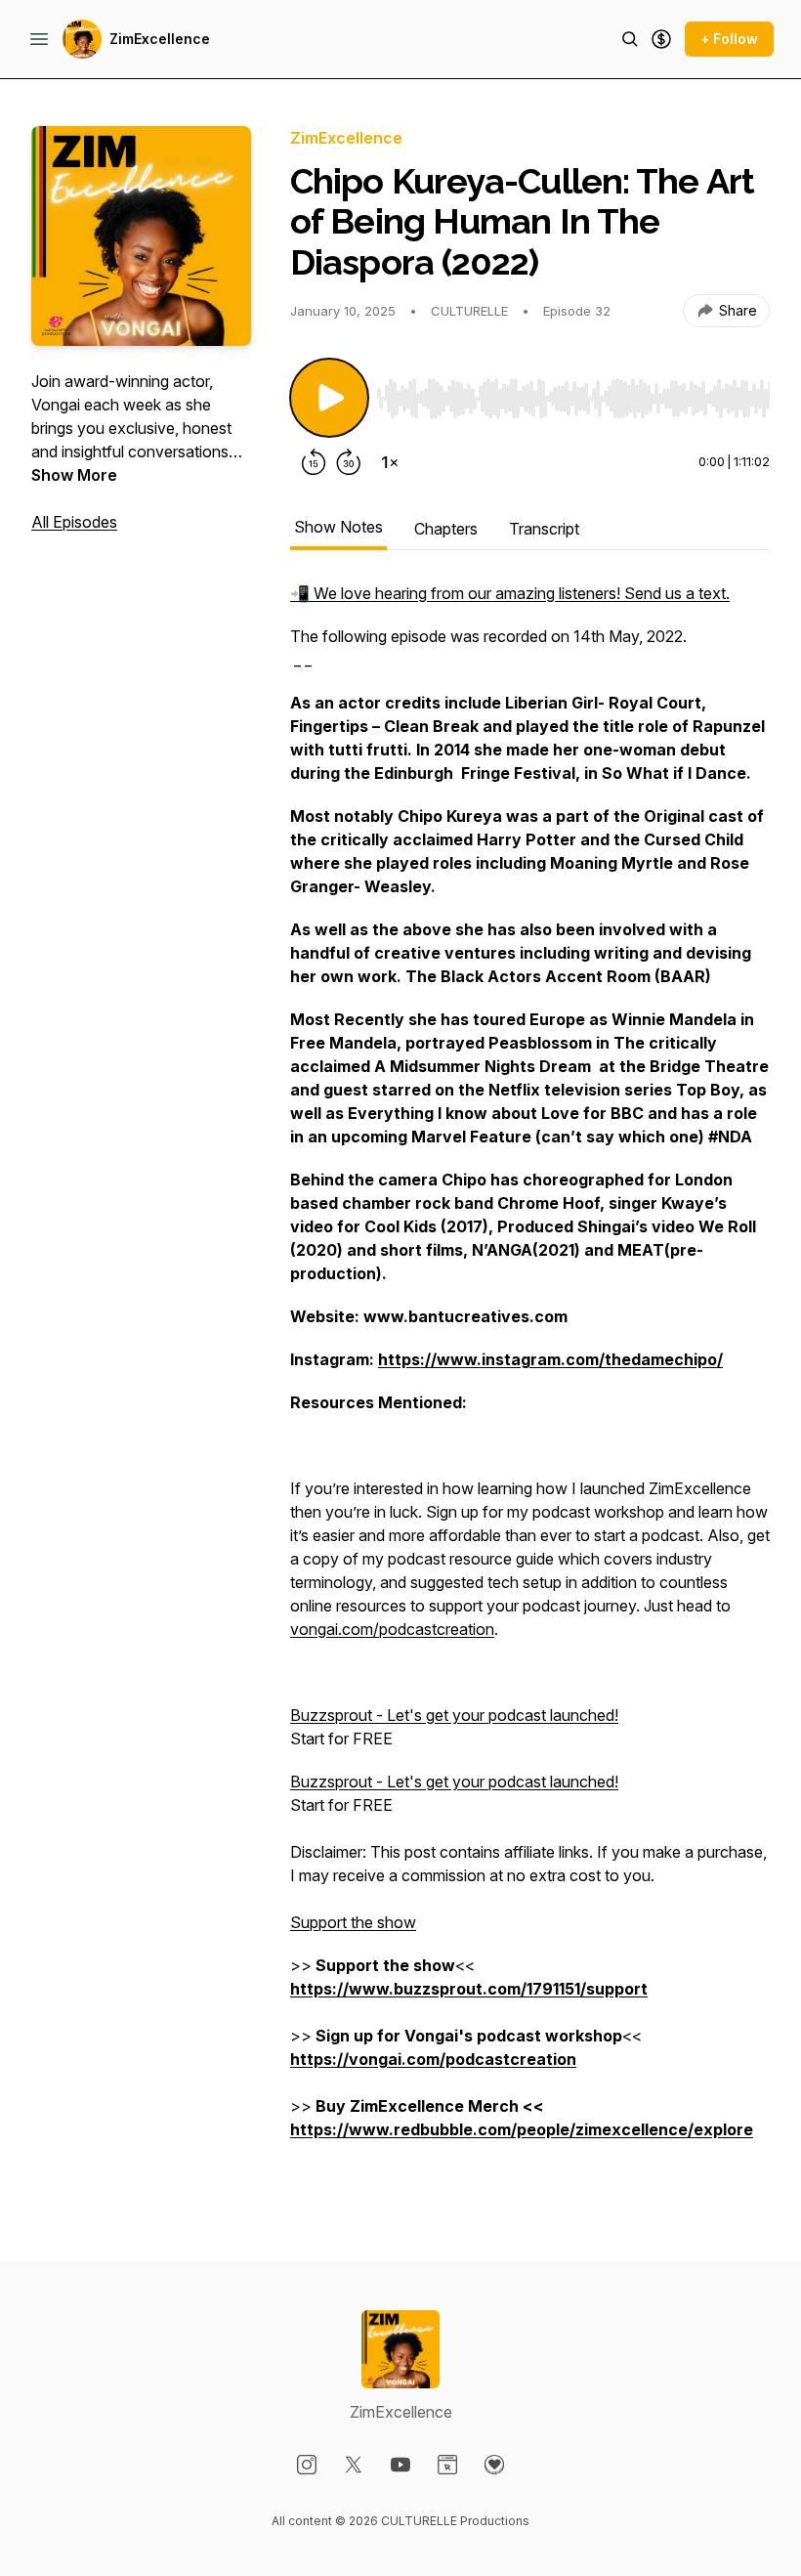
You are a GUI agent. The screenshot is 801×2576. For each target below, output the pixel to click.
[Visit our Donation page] (494, 2465)
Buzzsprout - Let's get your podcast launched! (454, 1715)
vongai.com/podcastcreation (392, 1629)
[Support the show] (661, 39)
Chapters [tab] (446, 529)
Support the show (353, 1922)
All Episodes (74, 522)
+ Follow (729, 39)
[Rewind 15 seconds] (314, 462)
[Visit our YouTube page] (400, 2465)
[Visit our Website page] (447, 2465)
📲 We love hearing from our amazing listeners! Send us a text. (510, 593)
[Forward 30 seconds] (349, 462)
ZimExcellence (160, 39)
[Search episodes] (630, 39)
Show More (74, 475)
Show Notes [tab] (338, 527)
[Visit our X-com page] (354, 2465)
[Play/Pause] (329, 398)
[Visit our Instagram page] (307, 2465)
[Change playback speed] (390, 462)
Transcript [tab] (544, 529)
